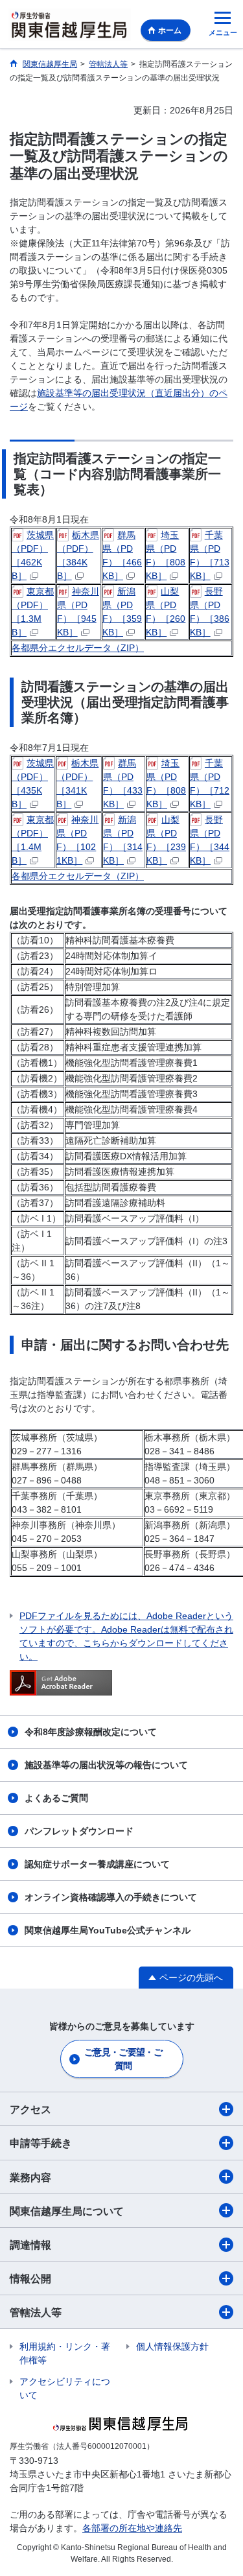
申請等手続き (41, 2143)
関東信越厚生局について (67, 2211)
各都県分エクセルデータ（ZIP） (78, 648)
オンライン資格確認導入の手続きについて (111, 1897)
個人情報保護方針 (172, 2346)
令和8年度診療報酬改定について (91, 1732)
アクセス (30, 2109)
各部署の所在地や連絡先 (132, 2528)
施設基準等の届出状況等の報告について (106, 1765)
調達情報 (30, 2245)
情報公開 (30, 2279)
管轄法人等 (36, 2312)
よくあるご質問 (56, 1798)
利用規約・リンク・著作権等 (65, 2353)
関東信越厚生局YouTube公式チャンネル (108, 1930)
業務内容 (30, 2178)
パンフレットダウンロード (79, 1831)
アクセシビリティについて (65, 2388)
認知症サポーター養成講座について (97, 1864)
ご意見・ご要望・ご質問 (123, 2059)
